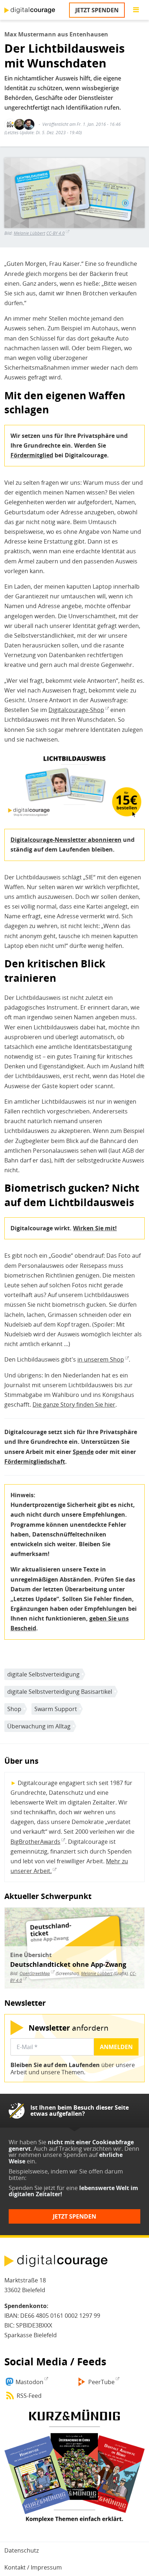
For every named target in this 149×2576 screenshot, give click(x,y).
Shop (14, 1709)
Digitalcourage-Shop (76, 710)
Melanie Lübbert (29, 233)
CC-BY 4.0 (56, 233)
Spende (83, 1452)
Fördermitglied (32, 455)
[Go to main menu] (136, 10)
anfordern (69, 2028)
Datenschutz (22, 2550)
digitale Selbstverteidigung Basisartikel (60, 1692)
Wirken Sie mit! (95, 1228)
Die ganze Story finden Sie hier (74, 1405)
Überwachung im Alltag (39, 1726)
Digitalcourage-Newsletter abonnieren (66, 840)
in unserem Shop (101, 1359)
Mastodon (29, 2382)
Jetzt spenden (97, 10)
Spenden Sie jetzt (32, 2188)
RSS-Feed (29, 2396)
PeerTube (101, 2382)
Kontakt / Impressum (33, 2567)
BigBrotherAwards (35, 1842)
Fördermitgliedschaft (35, 1461)
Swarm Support (56, 1709)
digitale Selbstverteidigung (43, 1674)
